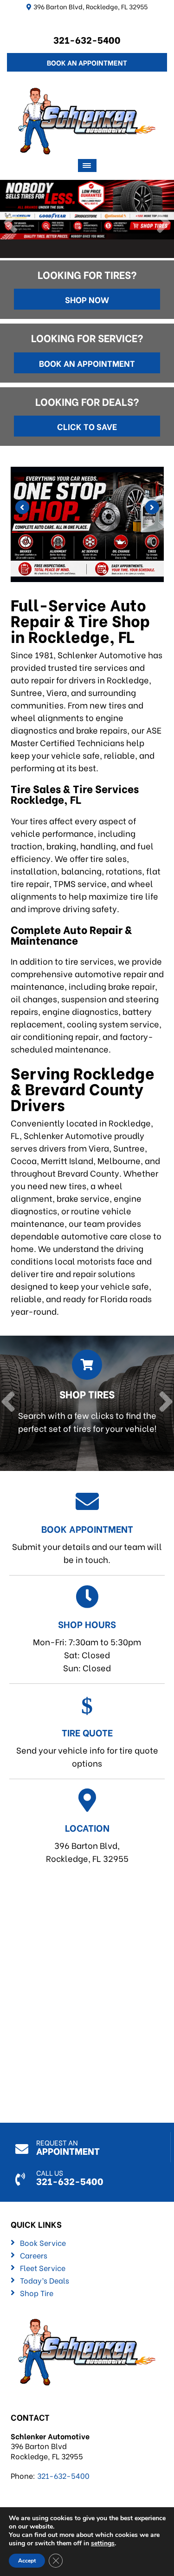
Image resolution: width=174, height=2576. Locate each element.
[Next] (164, 224)
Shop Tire (37, 2293)
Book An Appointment (87, 62)
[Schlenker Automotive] (87, 94)
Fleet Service (43, 2268)
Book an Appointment (87, 363)
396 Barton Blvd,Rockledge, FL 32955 (87, 1842)
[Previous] (10, 224)
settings (103, 2543)
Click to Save (87, 426)
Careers (34, 2255)
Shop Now (87, 299)
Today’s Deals (45, 2280)
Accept (27, 2561)
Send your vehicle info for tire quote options (87, 1747)
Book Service (43, 2243)
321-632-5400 (87, 39)
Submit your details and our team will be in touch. (87, 1543)
